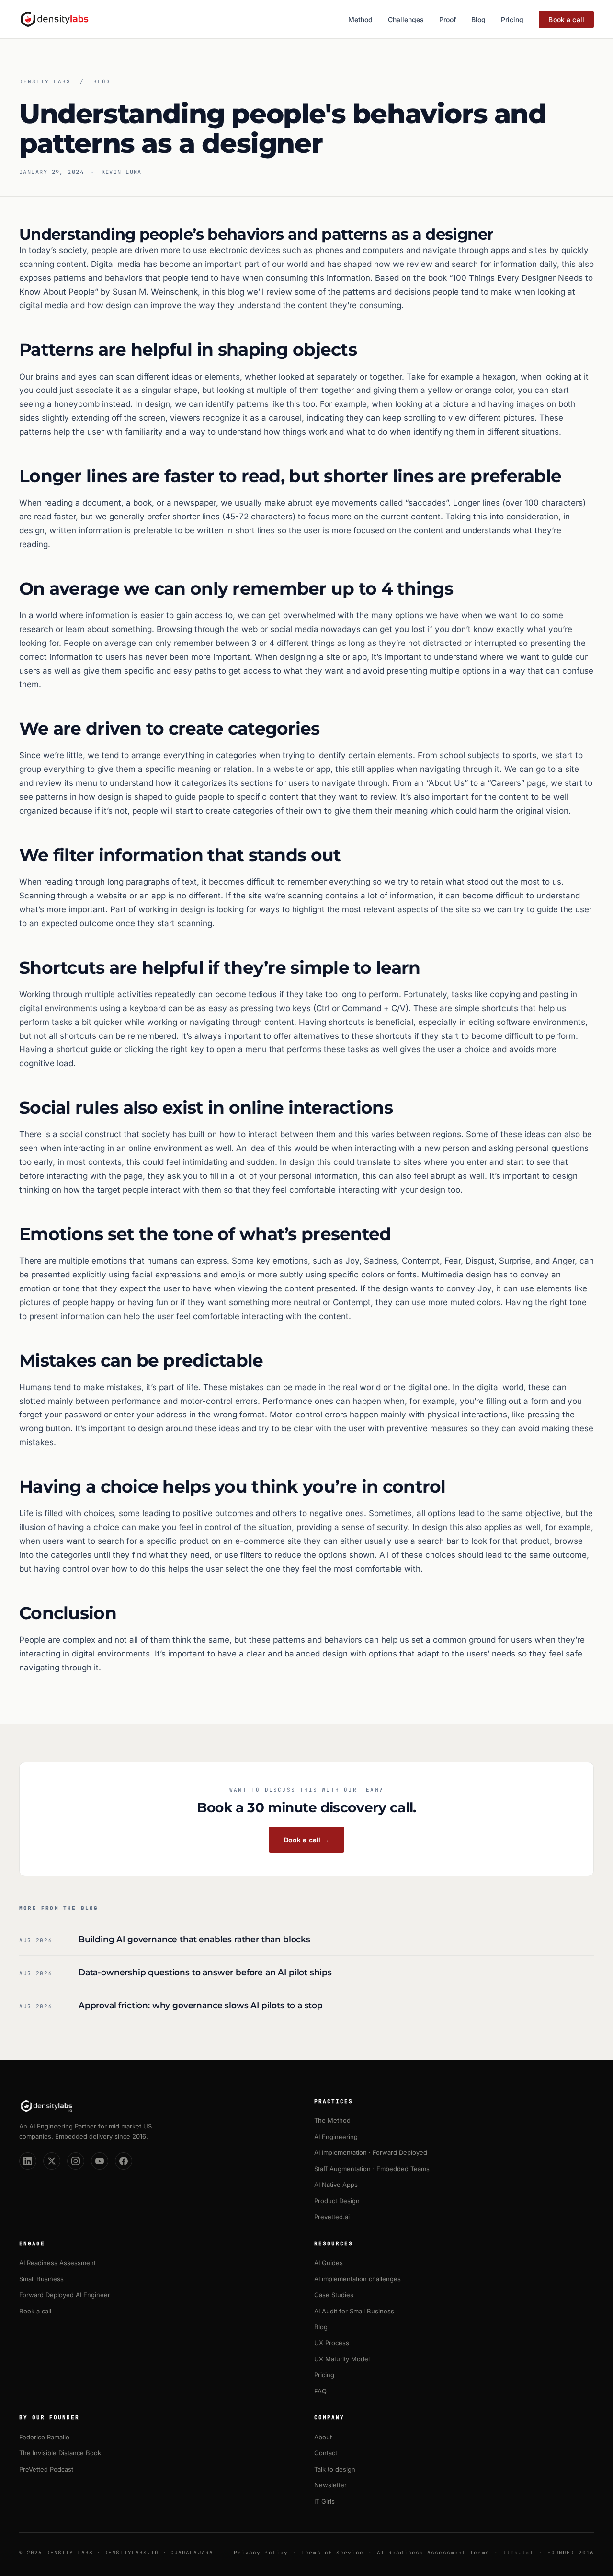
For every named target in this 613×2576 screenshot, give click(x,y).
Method (360, 19)
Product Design (337, 2201)
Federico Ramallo (44, 2437)
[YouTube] (100, 2161)
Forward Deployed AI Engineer (65, 2295)
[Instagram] (76, 2161)
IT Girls (324, 2501)
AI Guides (329, 2263)
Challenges (406, 19)
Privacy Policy (261, 2553)
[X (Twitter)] (52, 2161)
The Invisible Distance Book (60, 2453)
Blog (478, 19)
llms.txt (518, 2553)
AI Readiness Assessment (57, 2263)
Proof (448, 19)
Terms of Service (332, 2553)
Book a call (566, 19)
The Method (332, 2120)
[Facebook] (124, 2161)
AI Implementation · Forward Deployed (371, 2152)
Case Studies (334, 2295)
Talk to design (335, 2469)
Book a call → (307, 1840)
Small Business (41, 2279)
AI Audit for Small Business (354, 2311)
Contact (326, 2453)
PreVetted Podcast (46, 2469)
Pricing (512, 19)
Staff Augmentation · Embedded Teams (372, 2169)
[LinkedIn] (28, 2161)
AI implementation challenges (358, 2279)
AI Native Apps (336, 2185)
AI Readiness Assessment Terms (433, 2553)
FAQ (320, 2391)
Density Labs (45, 81)
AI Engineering (336, 2137)
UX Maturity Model (342, 2359)
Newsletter (330, 2485)
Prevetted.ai (332, 2217)
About (323, 2437)
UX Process (332, 2343)
